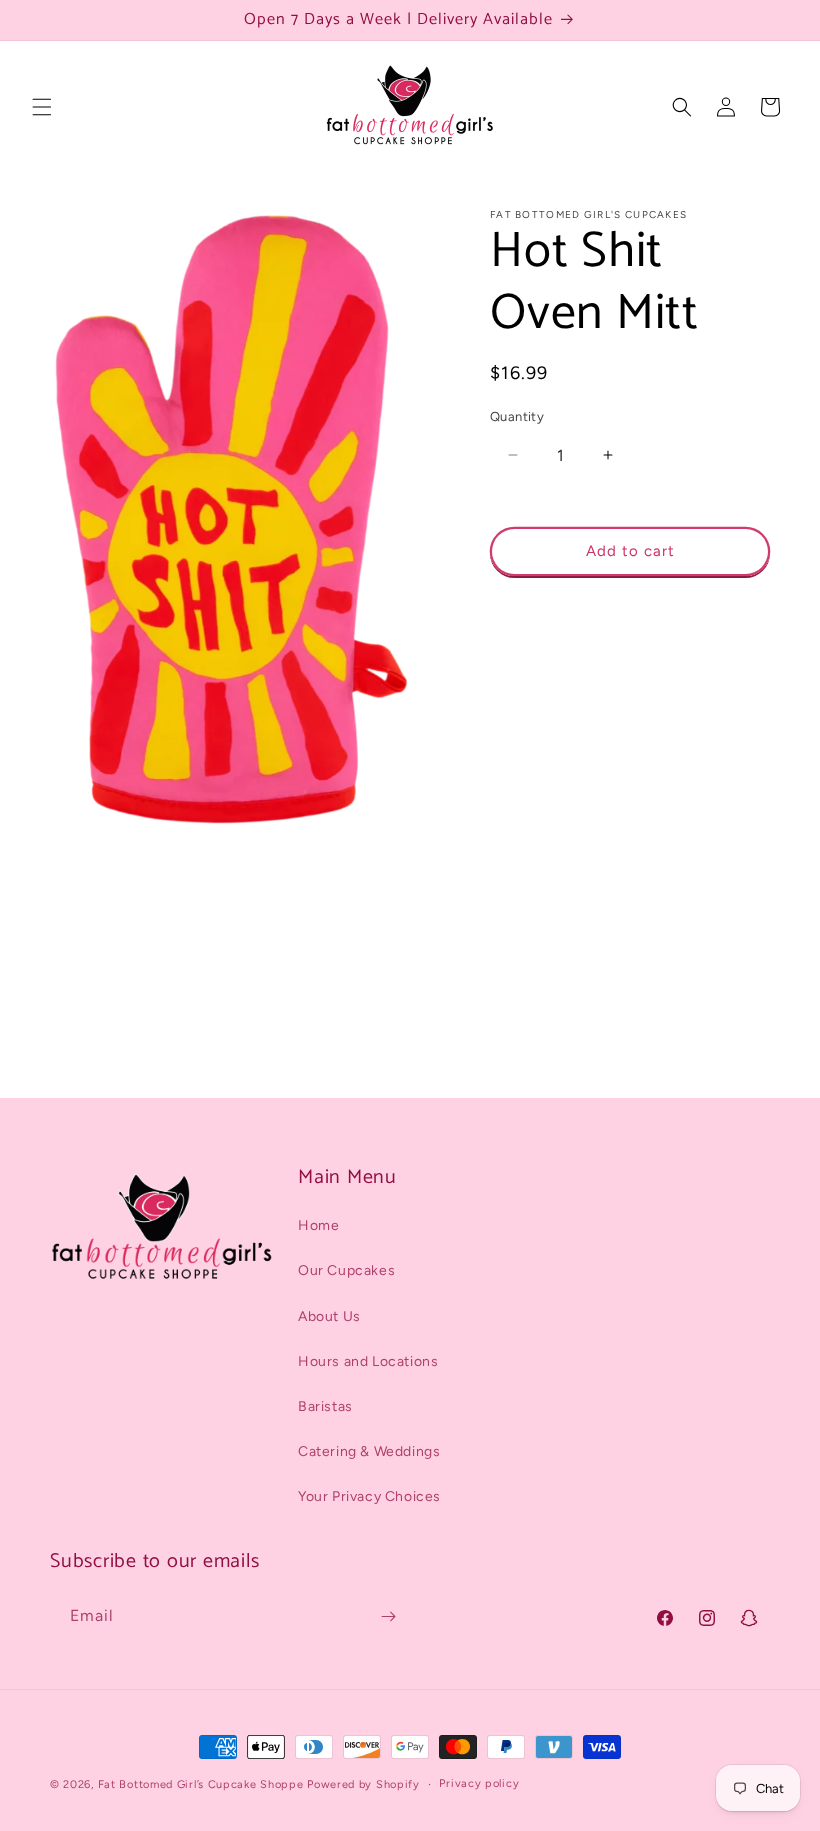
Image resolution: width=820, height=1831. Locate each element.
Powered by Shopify (363, 1784)
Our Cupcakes (346, 1270)
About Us (329, 1316)
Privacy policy (479, 1783)
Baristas (325, 1406)
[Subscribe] (388, 1616)
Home (318, 1225)
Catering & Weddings (369, 1451)
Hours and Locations (368, 1361)
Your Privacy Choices (369, 1496)
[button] (42, 107)
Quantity (517, 416)
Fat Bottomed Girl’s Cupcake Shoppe (201, 1784)
